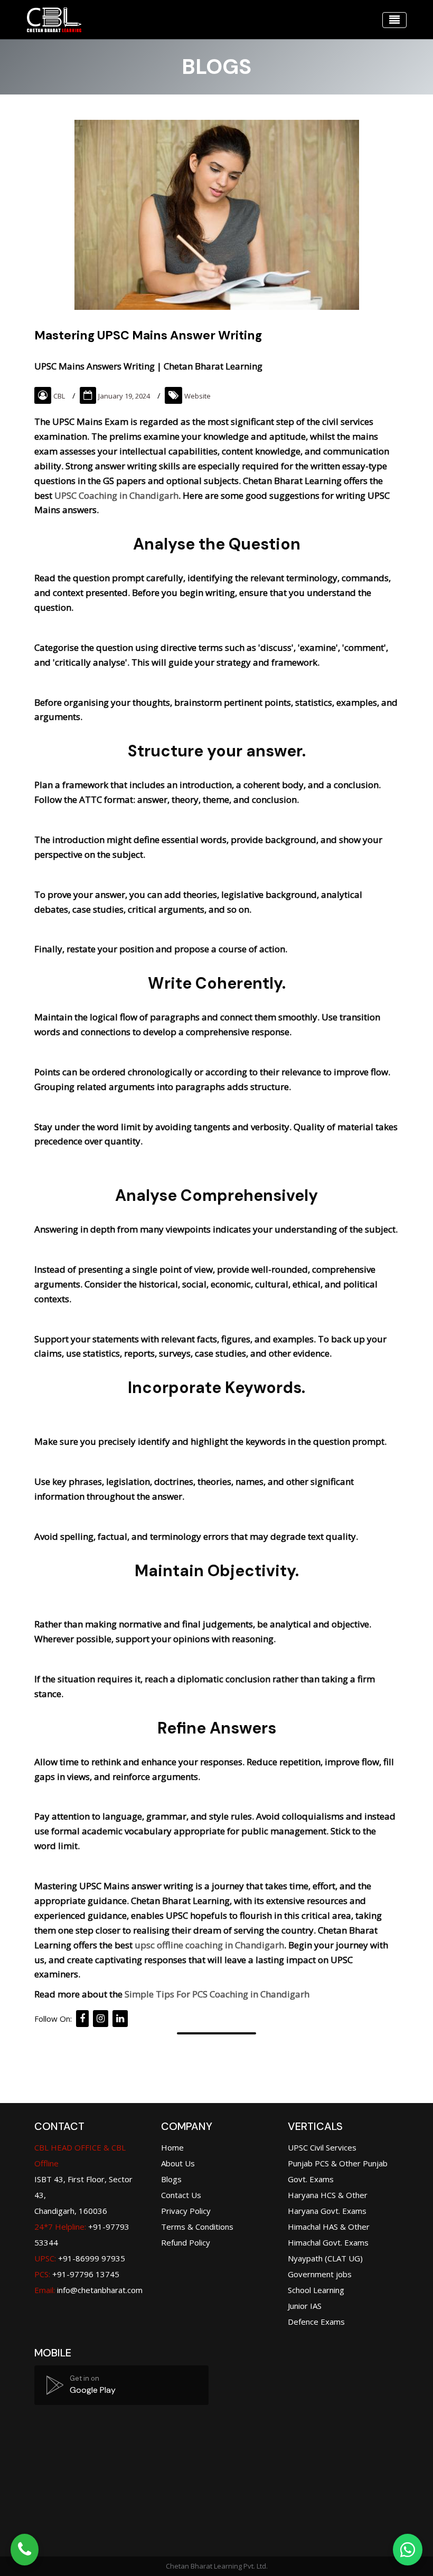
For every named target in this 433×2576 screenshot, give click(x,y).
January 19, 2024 (124, 396)
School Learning (316, 2290)
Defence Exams (316, 2322)
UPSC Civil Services (322, 2147)
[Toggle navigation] (394, 20)
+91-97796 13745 (77, 2274)
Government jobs (320, 2274)
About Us (178, 2163)
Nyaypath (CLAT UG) (325, 2258)
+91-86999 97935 (80, 2258)
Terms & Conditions (197, 2227)
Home (172, 2147)
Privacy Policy (186, 2211)
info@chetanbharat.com (100, 2290)
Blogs (171, 2179)
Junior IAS (305, 2306)
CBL (59, 396)
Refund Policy (186, 2242)
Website (197, 396)
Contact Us (181, 2195)
